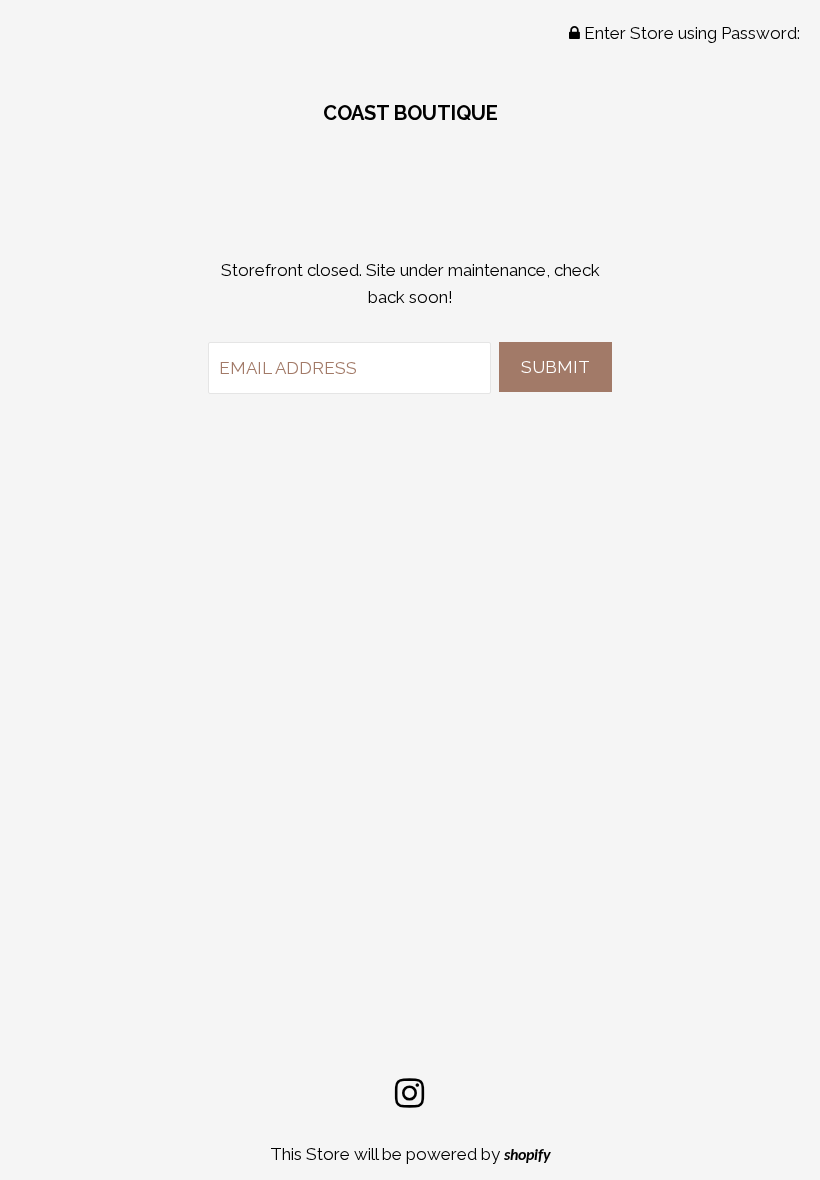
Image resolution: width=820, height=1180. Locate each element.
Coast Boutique (410, 113)
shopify (527, 1156)
